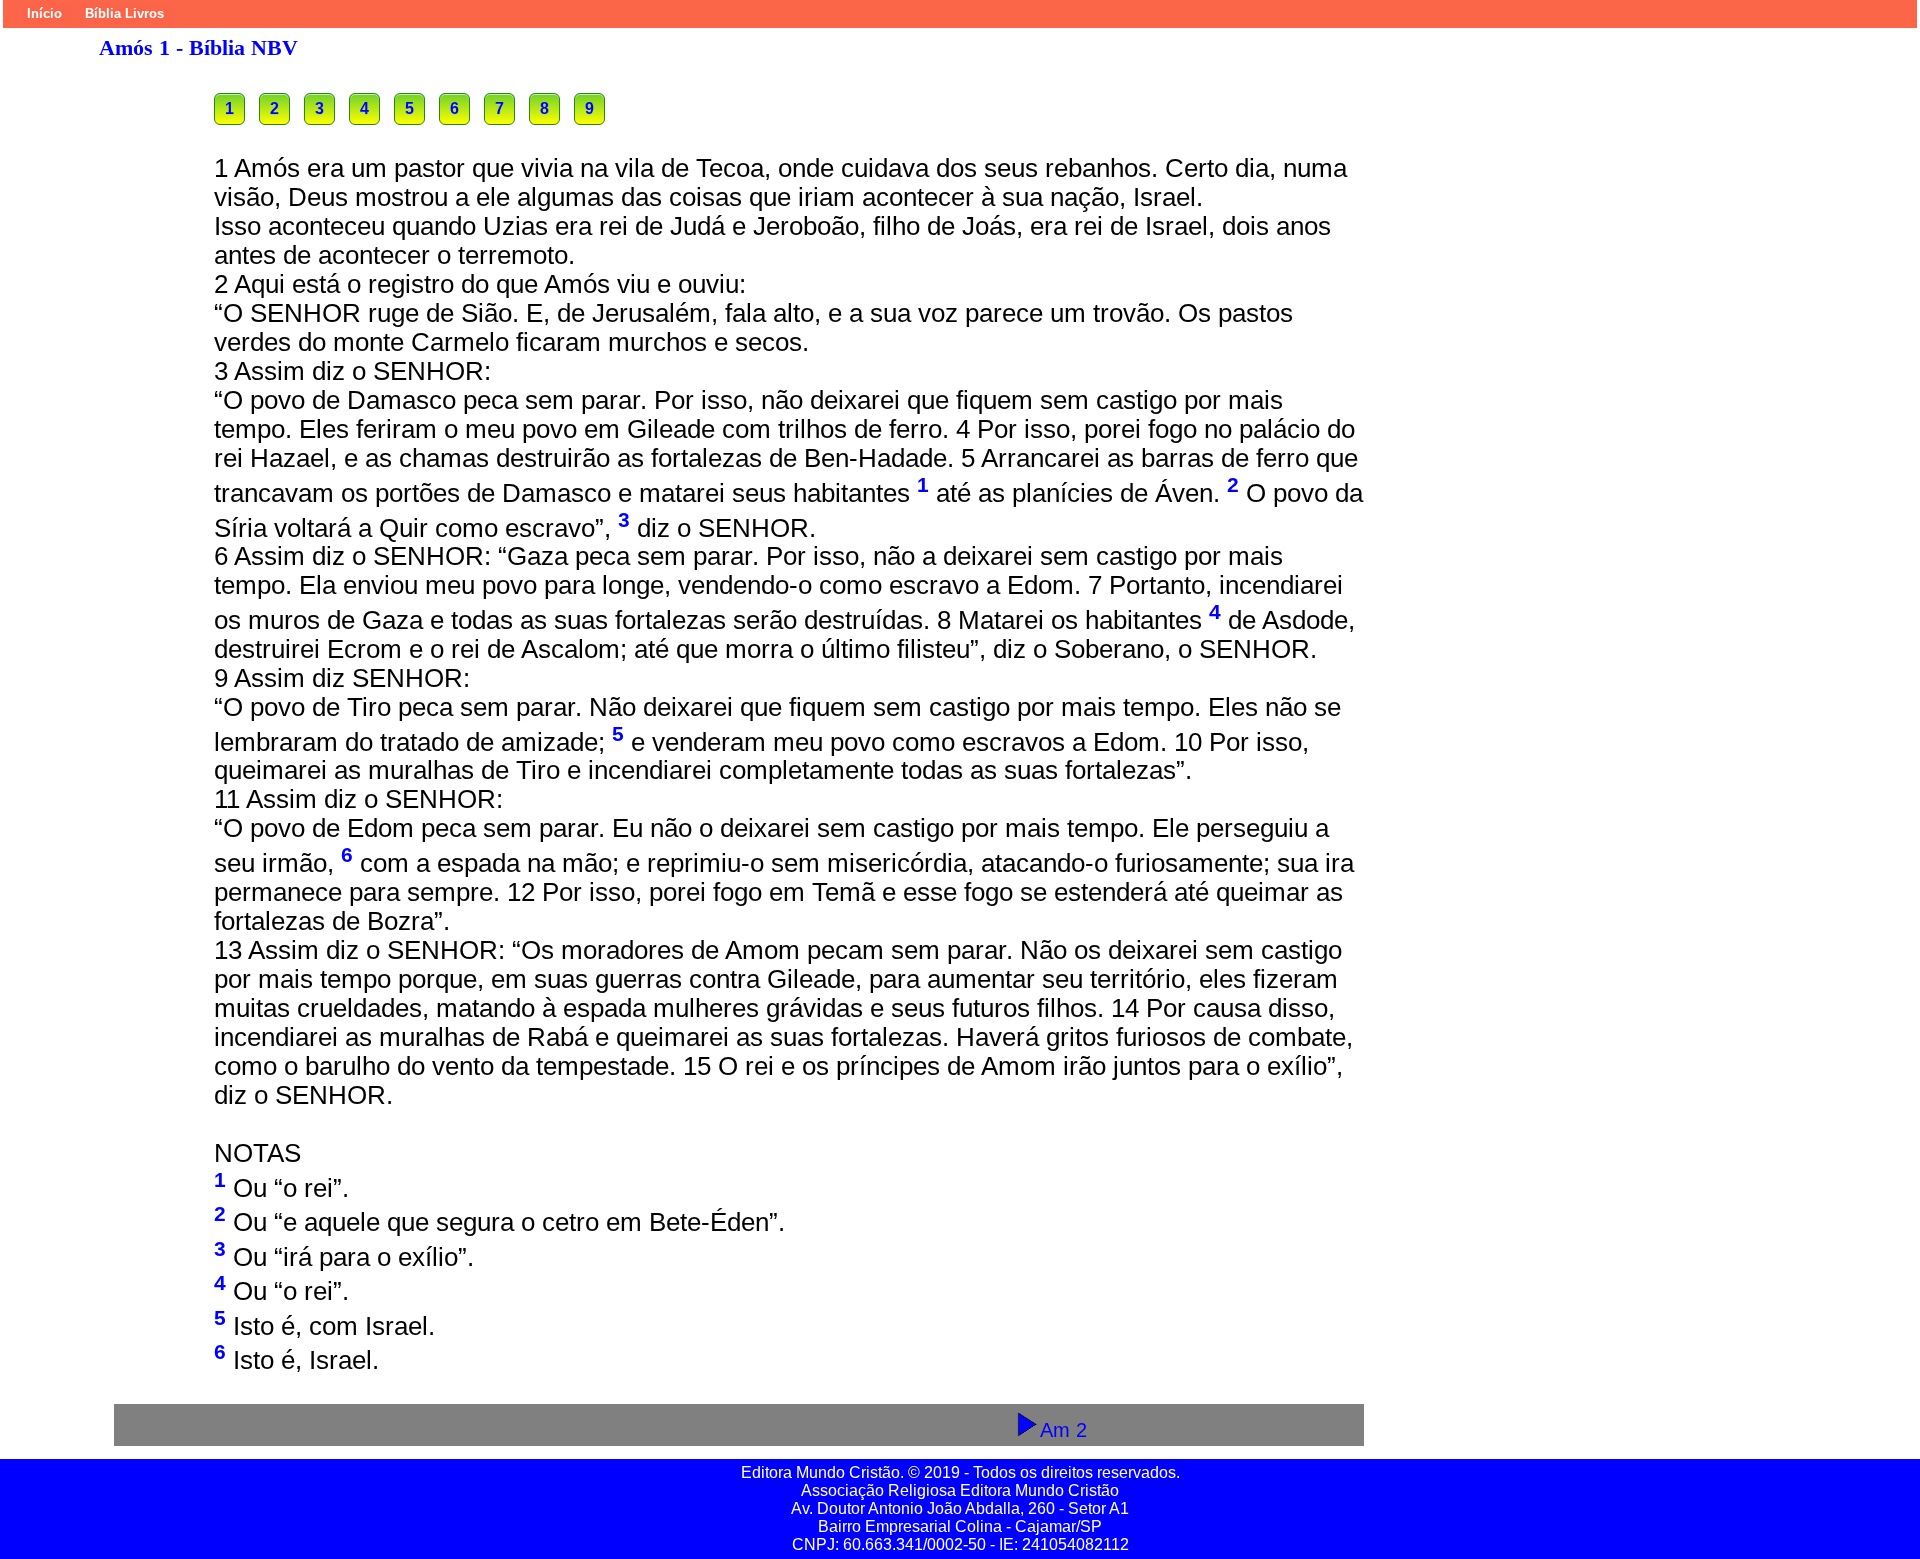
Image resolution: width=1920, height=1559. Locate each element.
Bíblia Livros (124, 13)
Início (44, 13)
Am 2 (1063, 1429)
